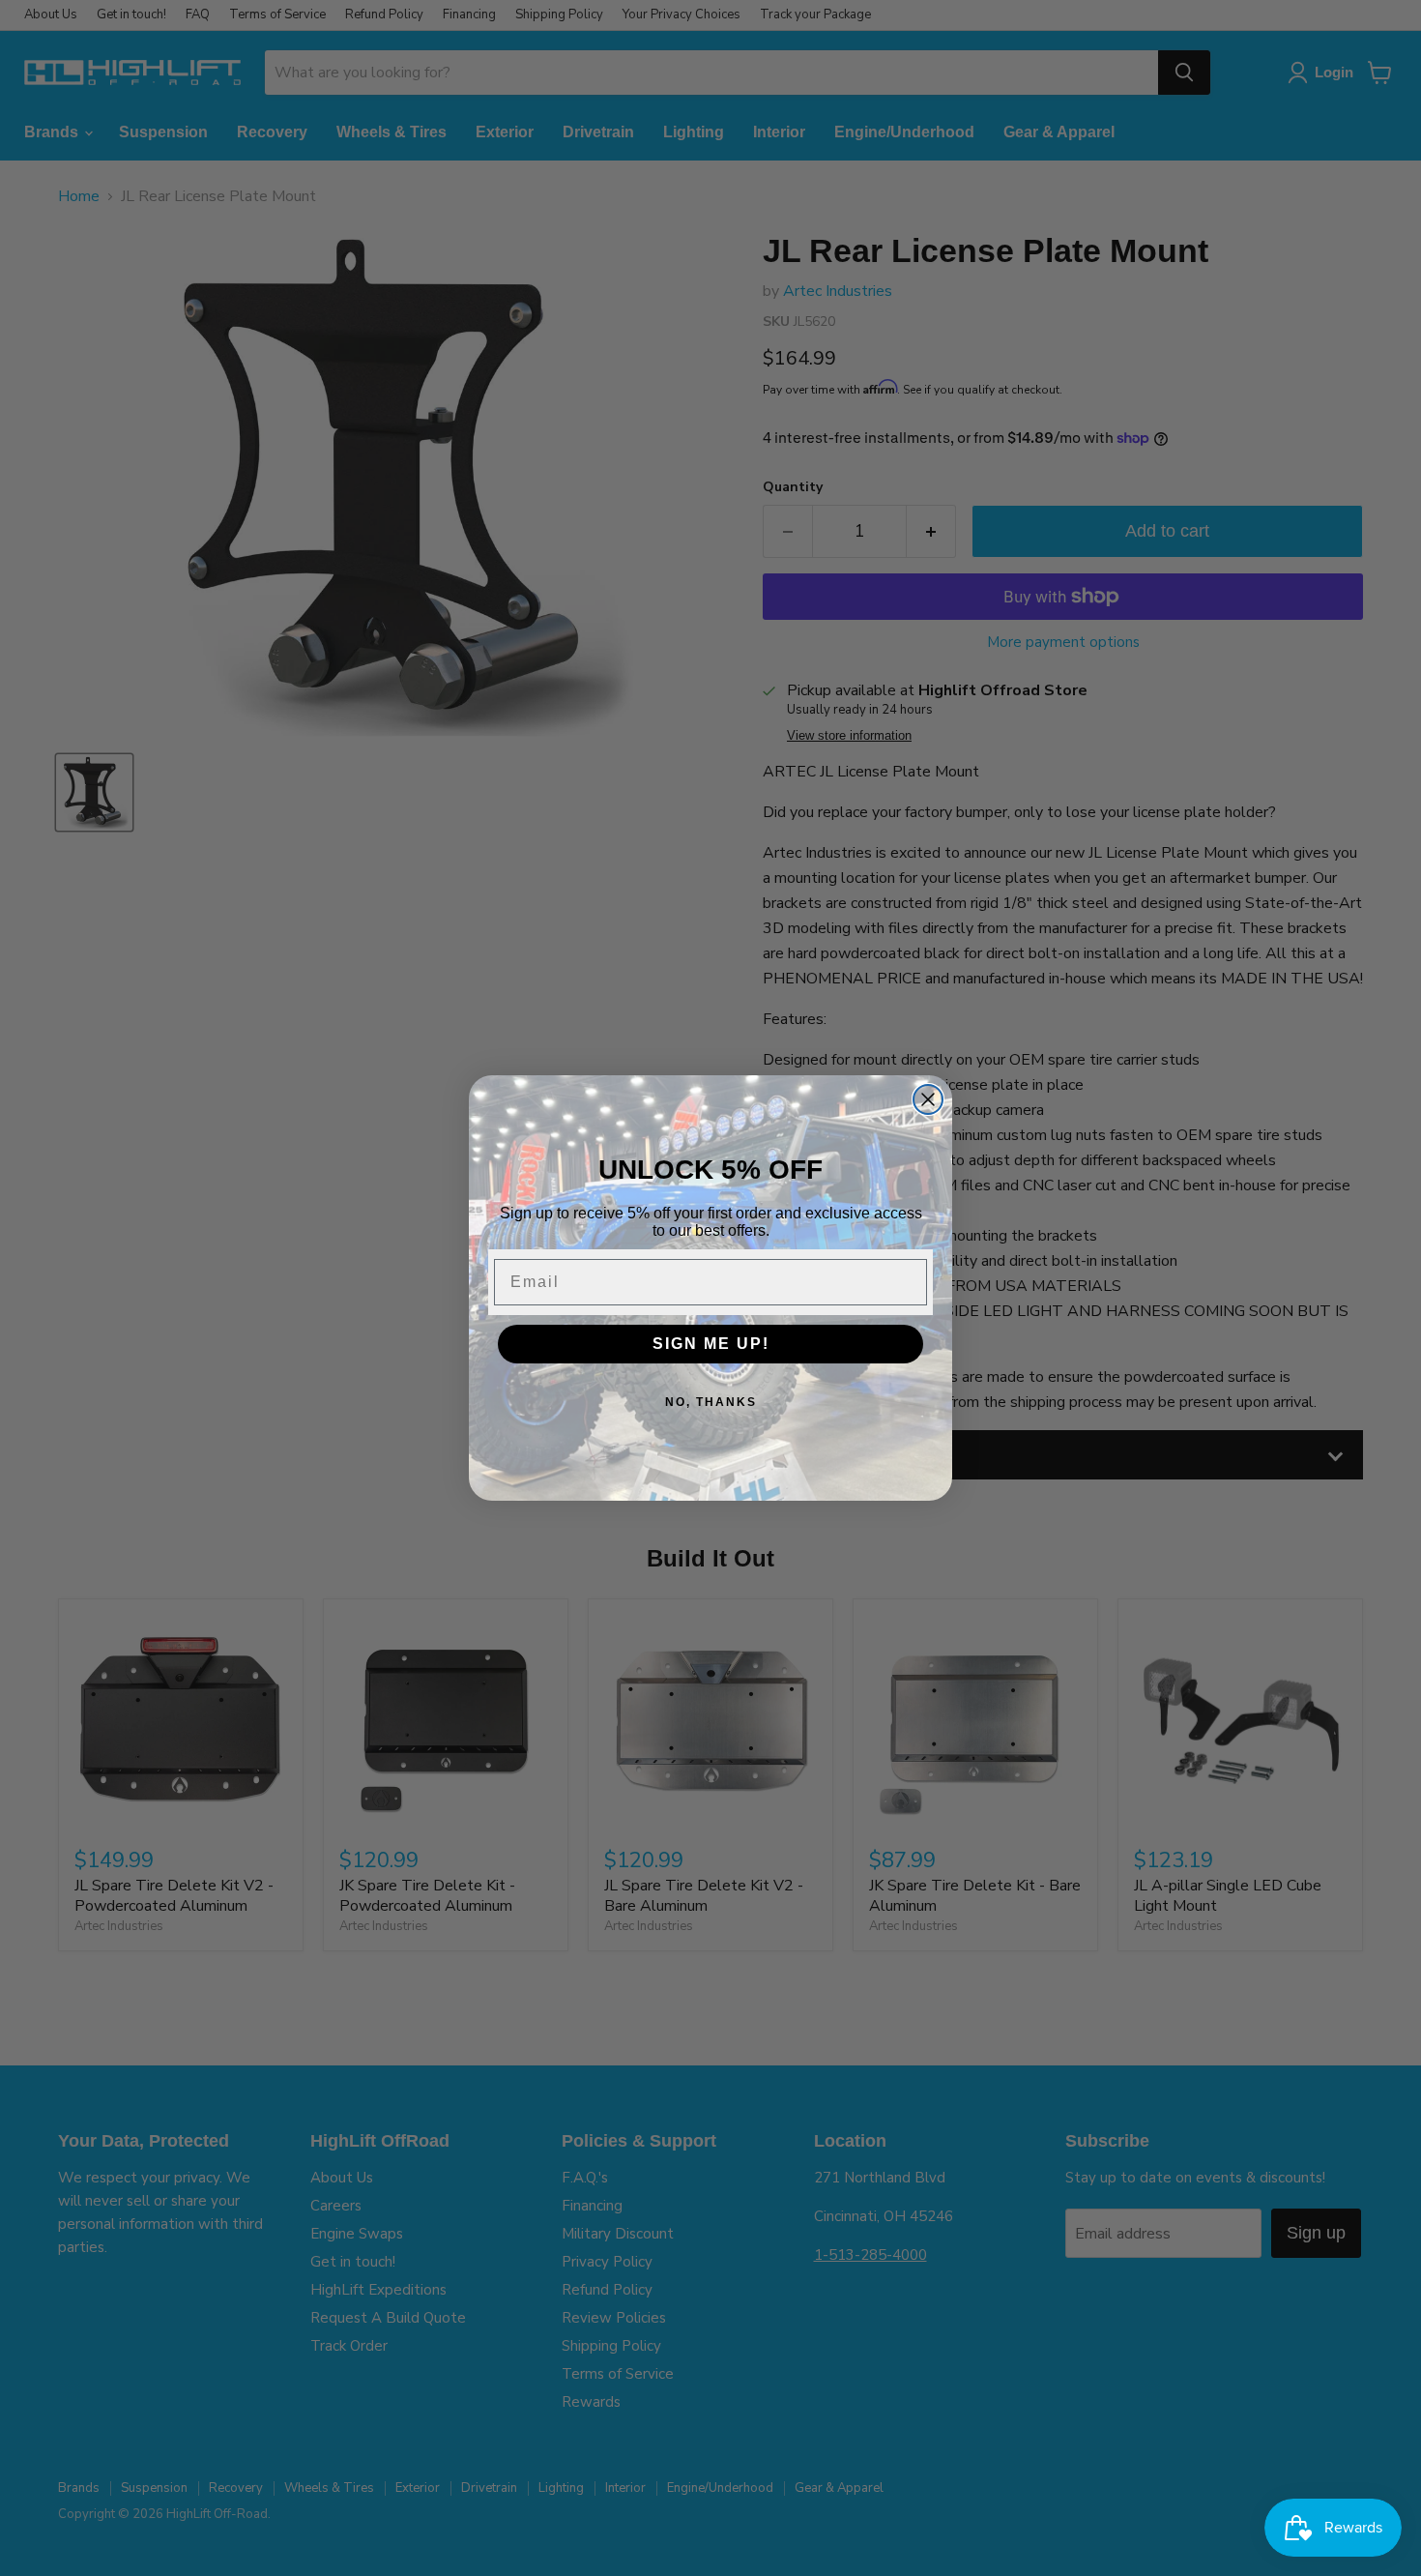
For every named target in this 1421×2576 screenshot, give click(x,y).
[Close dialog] (928, 1099)
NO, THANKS (711, 1402)
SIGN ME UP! (711, 1344)
